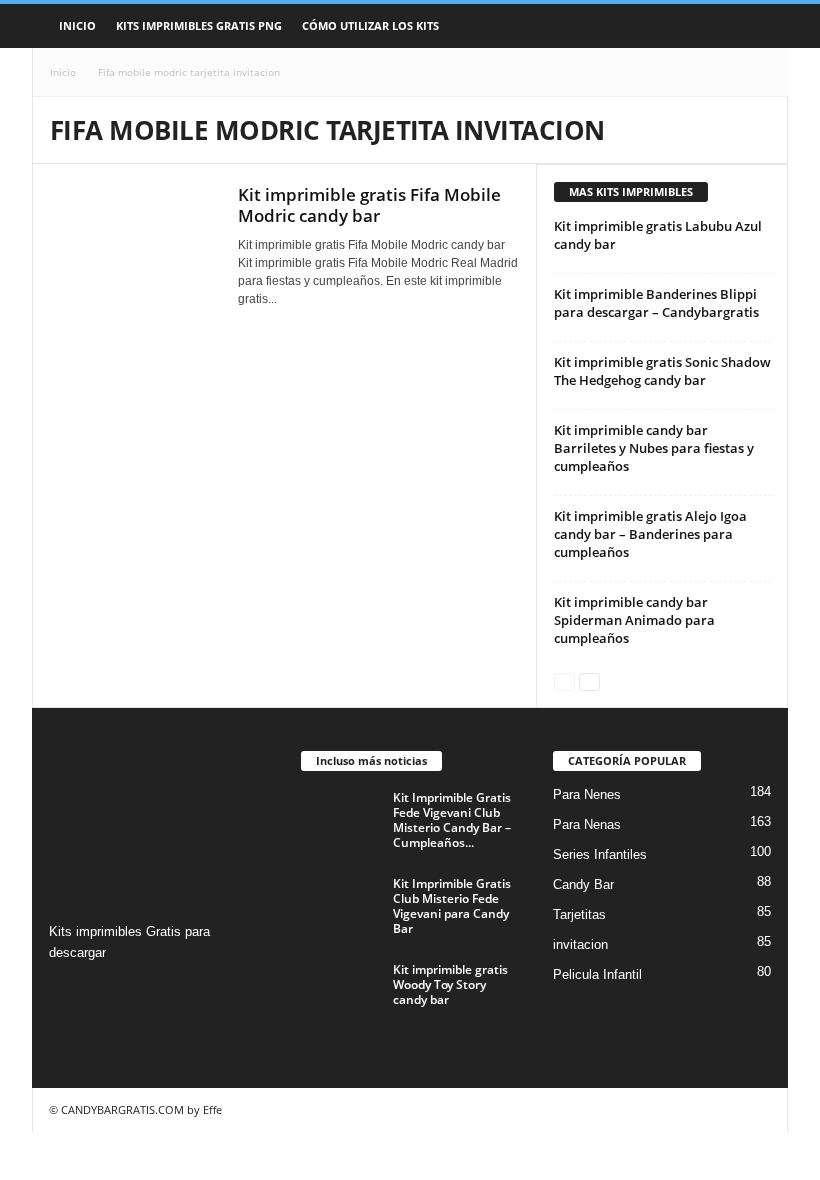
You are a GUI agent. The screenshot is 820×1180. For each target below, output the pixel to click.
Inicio (77, 25)
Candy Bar (583, 884)
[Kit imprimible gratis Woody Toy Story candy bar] (341, 992)
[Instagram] (67, 991)
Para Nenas (587, 824)
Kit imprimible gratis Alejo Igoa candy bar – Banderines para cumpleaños (650, 534)
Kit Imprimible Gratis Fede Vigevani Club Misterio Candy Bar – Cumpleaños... (452, 820)
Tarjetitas (579, 914)
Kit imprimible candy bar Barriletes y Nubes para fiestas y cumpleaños (654, 448)
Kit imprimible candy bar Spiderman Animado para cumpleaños (634, 620)
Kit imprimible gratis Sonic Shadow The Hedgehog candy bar (662, 371)
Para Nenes (587, 794)
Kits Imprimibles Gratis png (199, 25)
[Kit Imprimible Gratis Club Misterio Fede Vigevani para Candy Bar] (341, 906)
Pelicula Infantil (597, 974)
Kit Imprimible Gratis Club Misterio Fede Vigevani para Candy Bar (452, 906)
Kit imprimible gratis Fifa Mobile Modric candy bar (369, 205)
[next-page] (589, 680)
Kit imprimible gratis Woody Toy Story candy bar (450, 984)
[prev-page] (564, 680)
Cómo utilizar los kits (370, 25)
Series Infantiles (600, 854)
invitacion (580, 944)
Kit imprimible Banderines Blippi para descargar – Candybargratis (656, 303)
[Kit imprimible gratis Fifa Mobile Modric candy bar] (134, 247)
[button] (758, 26)
